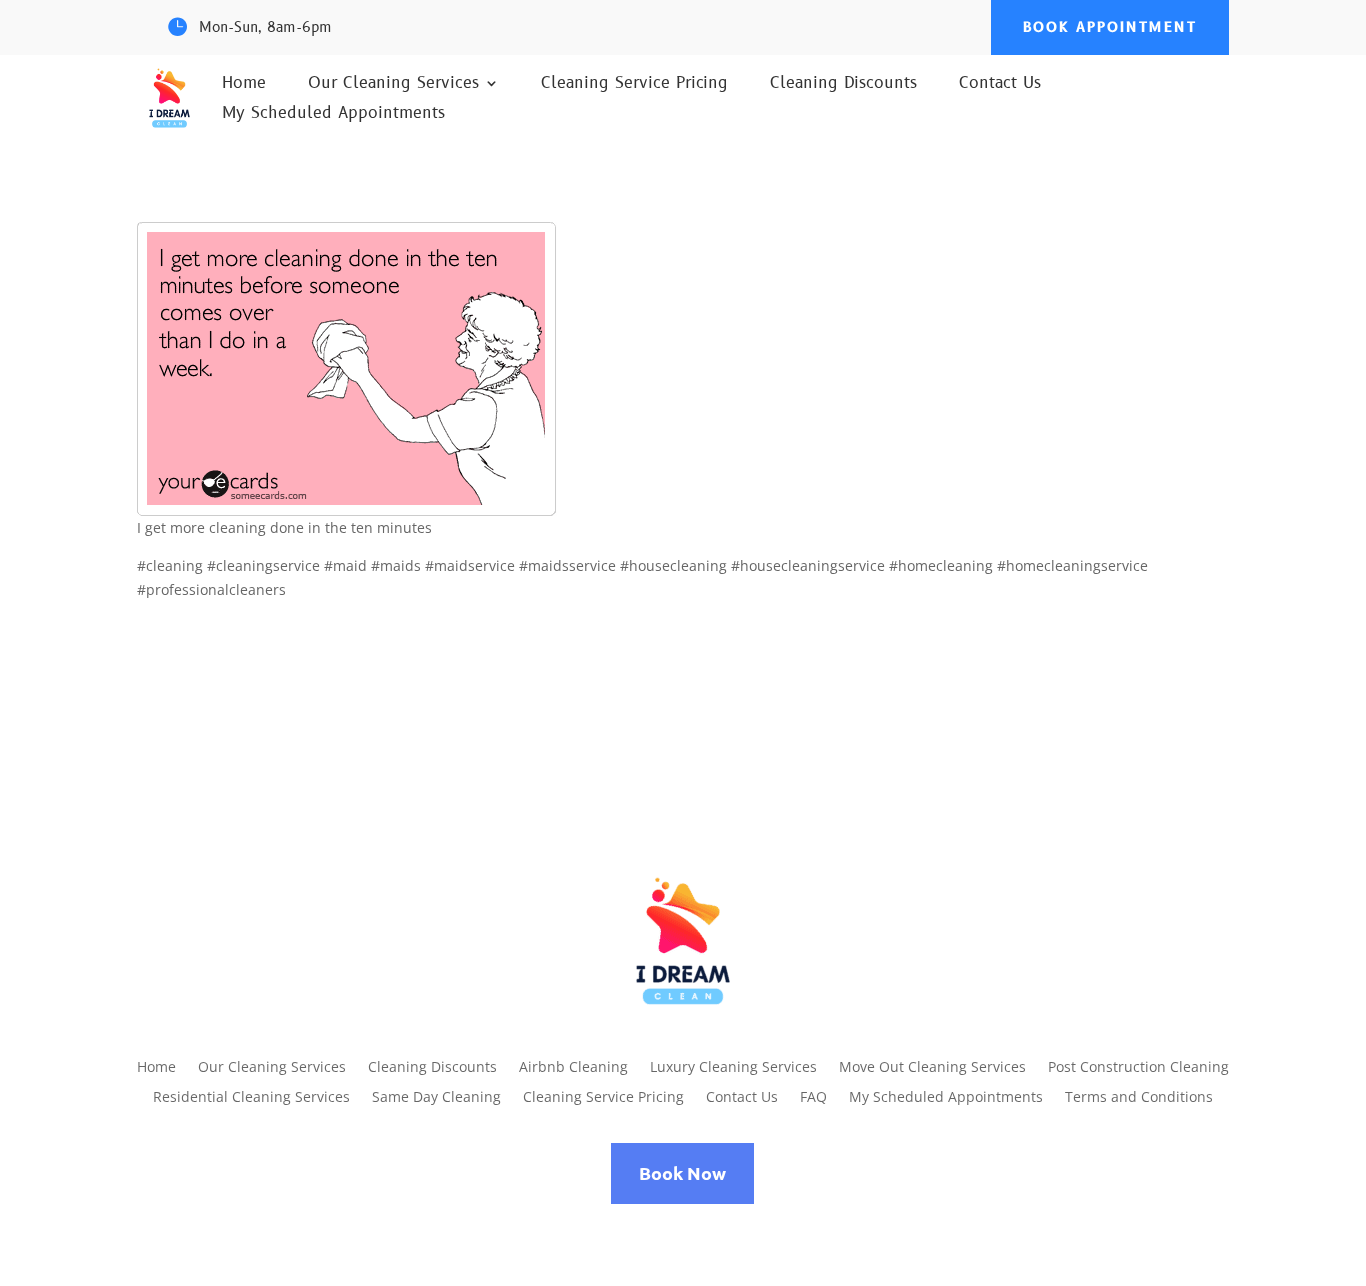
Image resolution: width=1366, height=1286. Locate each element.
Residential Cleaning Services (251, 1098)
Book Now (682, 1172)
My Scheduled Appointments (333, 115)
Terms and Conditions (1139, 1098)
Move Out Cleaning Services (932, 1068)
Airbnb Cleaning (573, 1068)
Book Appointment (1110, 27)
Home (244, 85)
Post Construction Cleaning (1138, 1068)
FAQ (813, 1098)
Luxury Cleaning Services (733, 1068)
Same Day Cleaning (436, 1098)
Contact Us (1000, 85)
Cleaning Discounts (843, 85)
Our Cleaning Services (393, 85)
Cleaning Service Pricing (634, 85)
